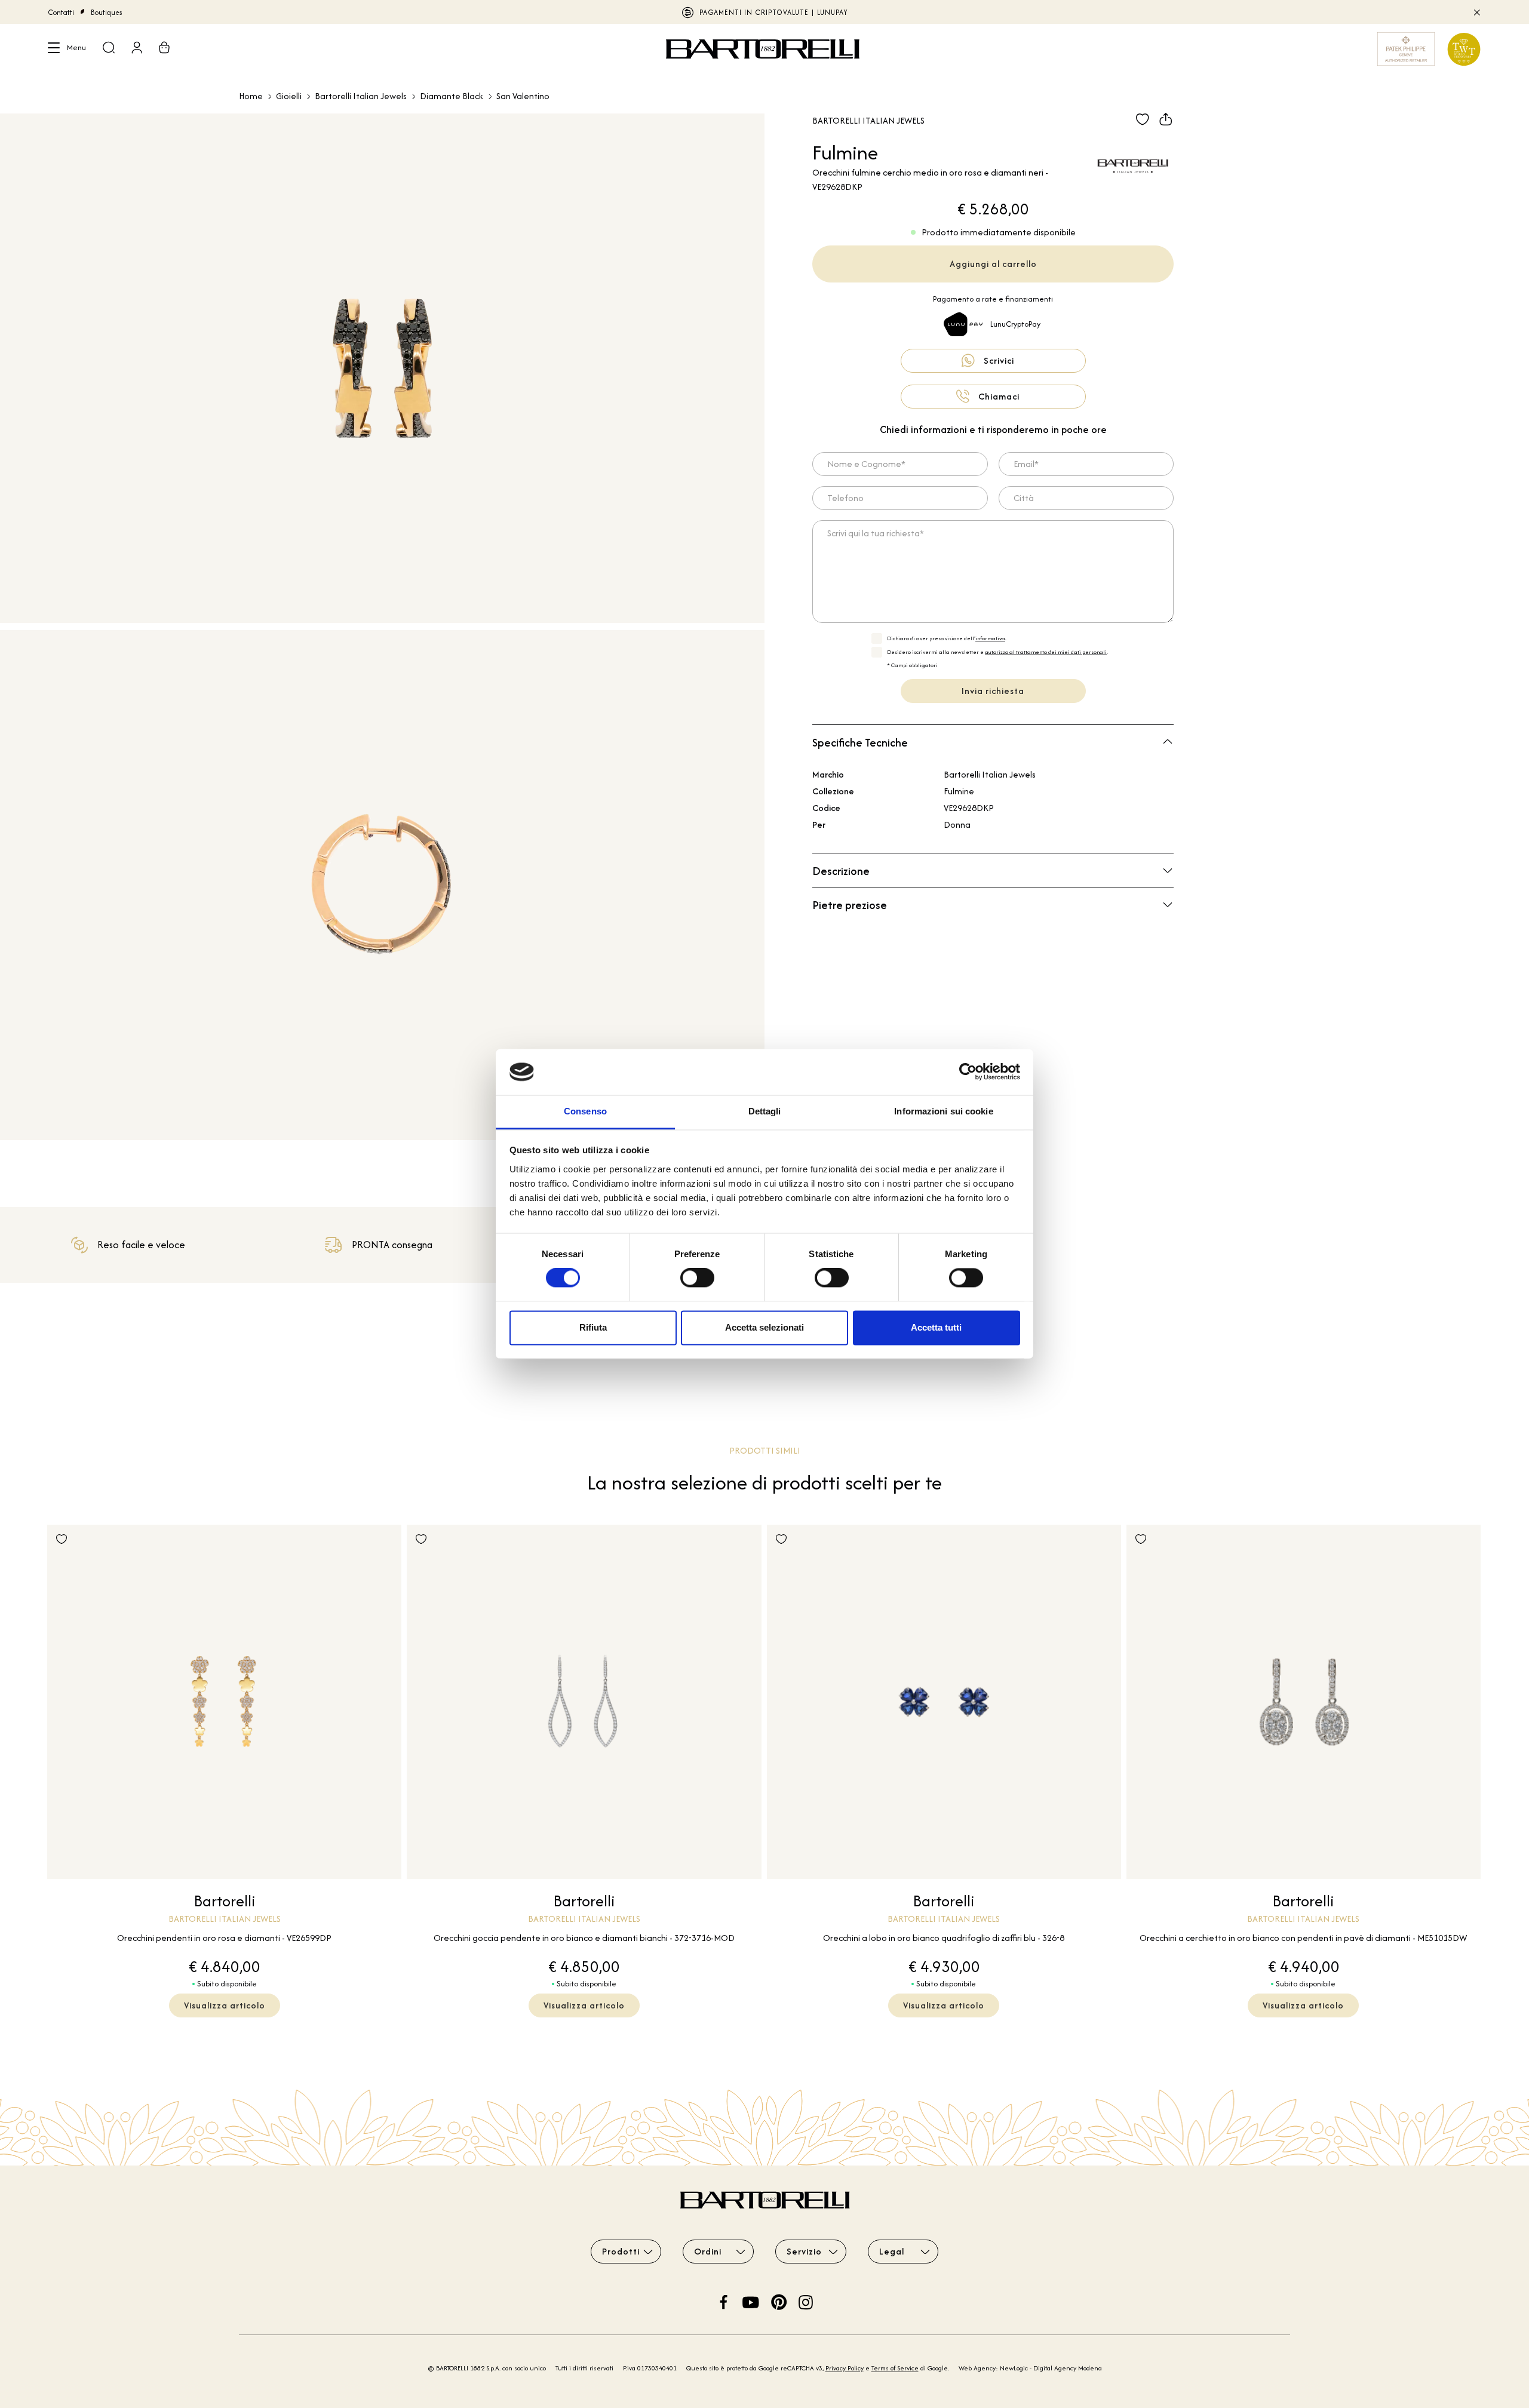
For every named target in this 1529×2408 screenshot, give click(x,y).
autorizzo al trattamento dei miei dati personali (1046, 652)
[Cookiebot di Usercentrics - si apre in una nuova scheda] (968, 1072)
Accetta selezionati (764, 1327)
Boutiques (107, 12)
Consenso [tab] (585, 1111)
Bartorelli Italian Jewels (361, 96)
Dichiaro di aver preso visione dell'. (947, 638)
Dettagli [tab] (765, 1111)
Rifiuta (593, 1327)
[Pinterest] (779, 2301)
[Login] (137, 49)
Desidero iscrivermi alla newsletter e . (997, 652)
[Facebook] (724, 2301)
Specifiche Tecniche (860, 743)
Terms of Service (895, 2368)
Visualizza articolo (225, 2005)
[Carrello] (164, 49)
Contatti (61, 12)
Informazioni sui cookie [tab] (943, 1111)
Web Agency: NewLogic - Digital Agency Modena (1030, 2368)
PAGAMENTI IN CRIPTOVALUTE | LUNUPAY (774, 12)
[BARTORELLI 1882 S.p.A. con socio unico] (764, 49)
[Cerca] (109, 49)
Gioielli (289, 96)
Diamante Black (452, 96)
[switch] (697, 1278)
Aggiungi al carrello (993, 264)
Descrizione (841, 871)
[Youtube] (751, 2301)
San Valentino (523, 96)
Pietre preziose (850, 905)
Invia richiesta (993, 691)
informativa (990, 638)
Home (251, 96)
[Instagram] (806, 2301)
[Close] (1476, 12)
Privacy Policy (845, 2368)
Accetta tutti (936, 1327)
